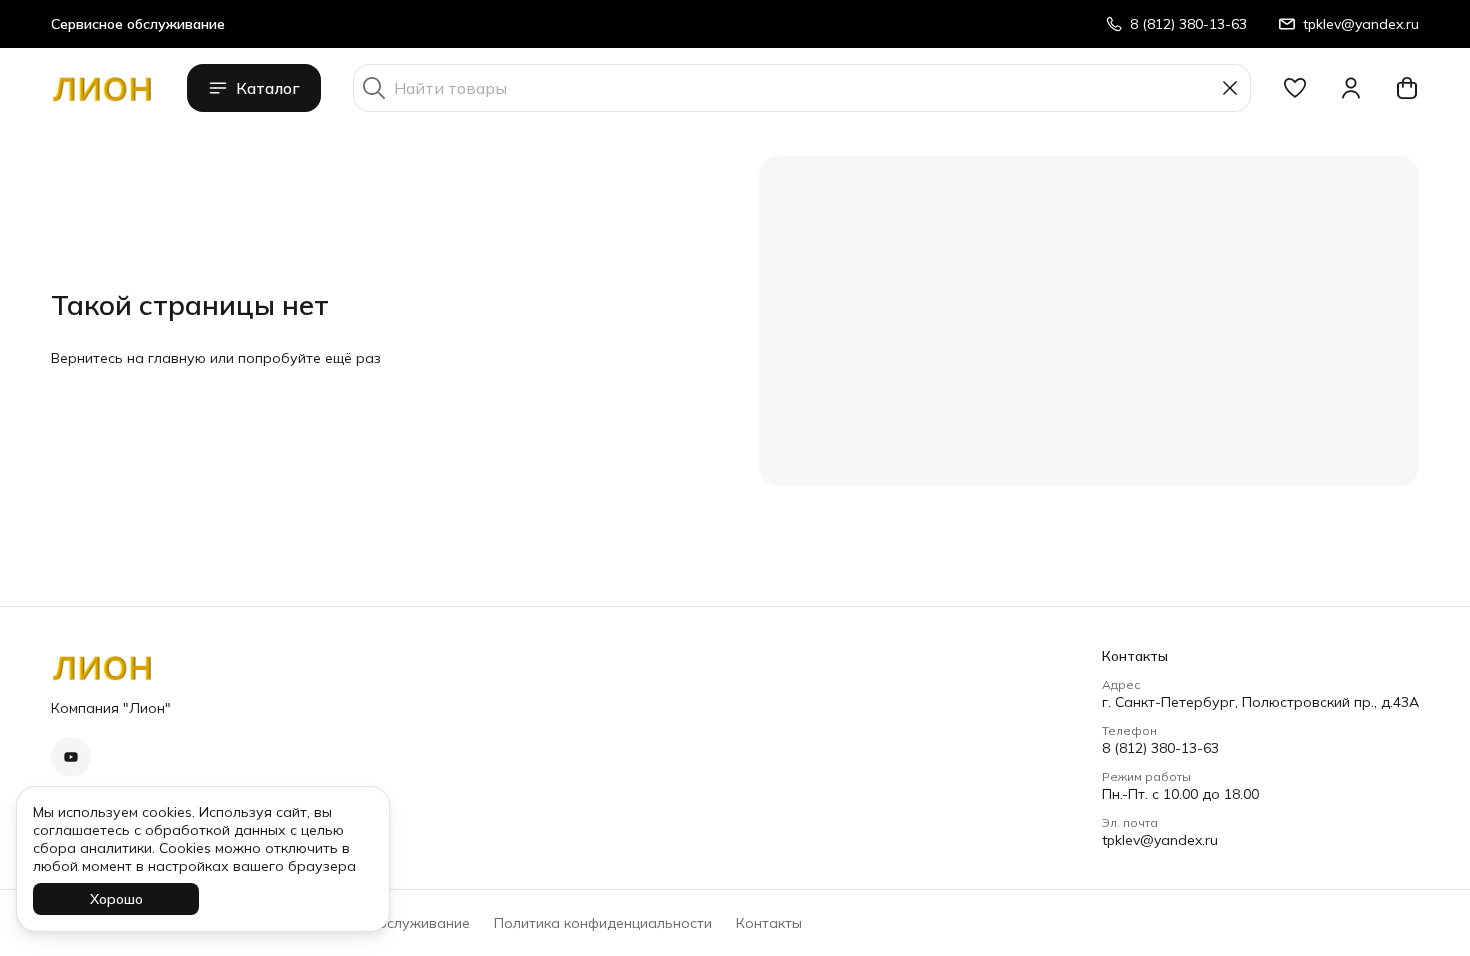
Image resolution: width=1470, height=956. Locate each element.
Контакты (769, 923)
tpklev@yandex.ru (1160, 840)
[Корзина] (1407, 88)
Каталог (268, 88)
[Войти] (1351, 88)
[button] (1295, 88)
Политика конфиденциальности (603, 923)
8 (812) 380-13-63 (1160, 748)
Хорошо (116, 899)
